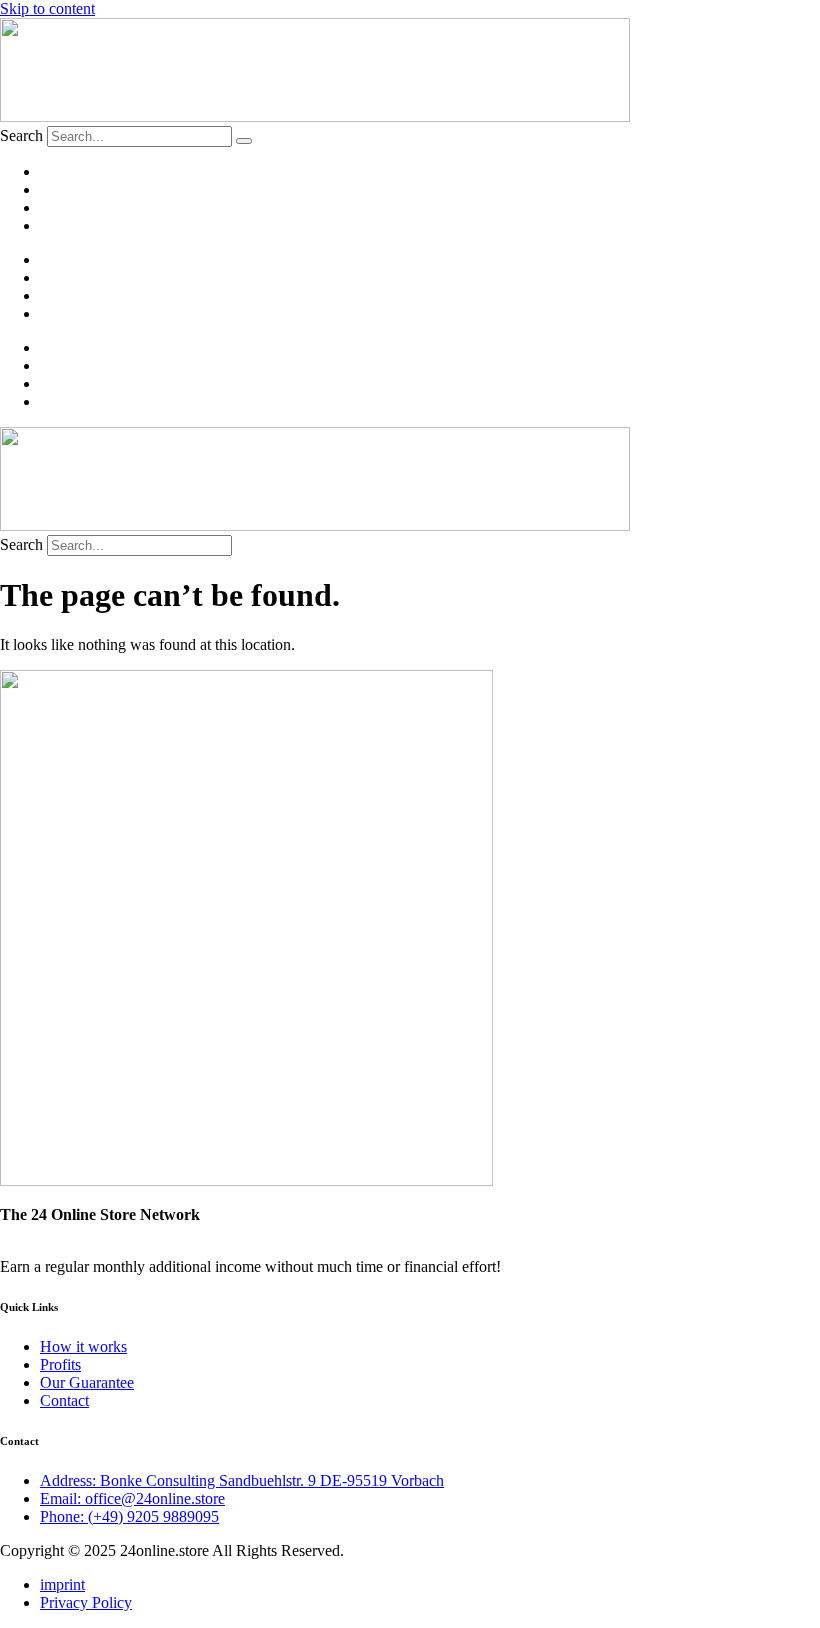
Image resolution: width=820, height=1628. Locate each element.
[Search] (244, 141)
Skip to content (47, 8)
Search (21, 135)
